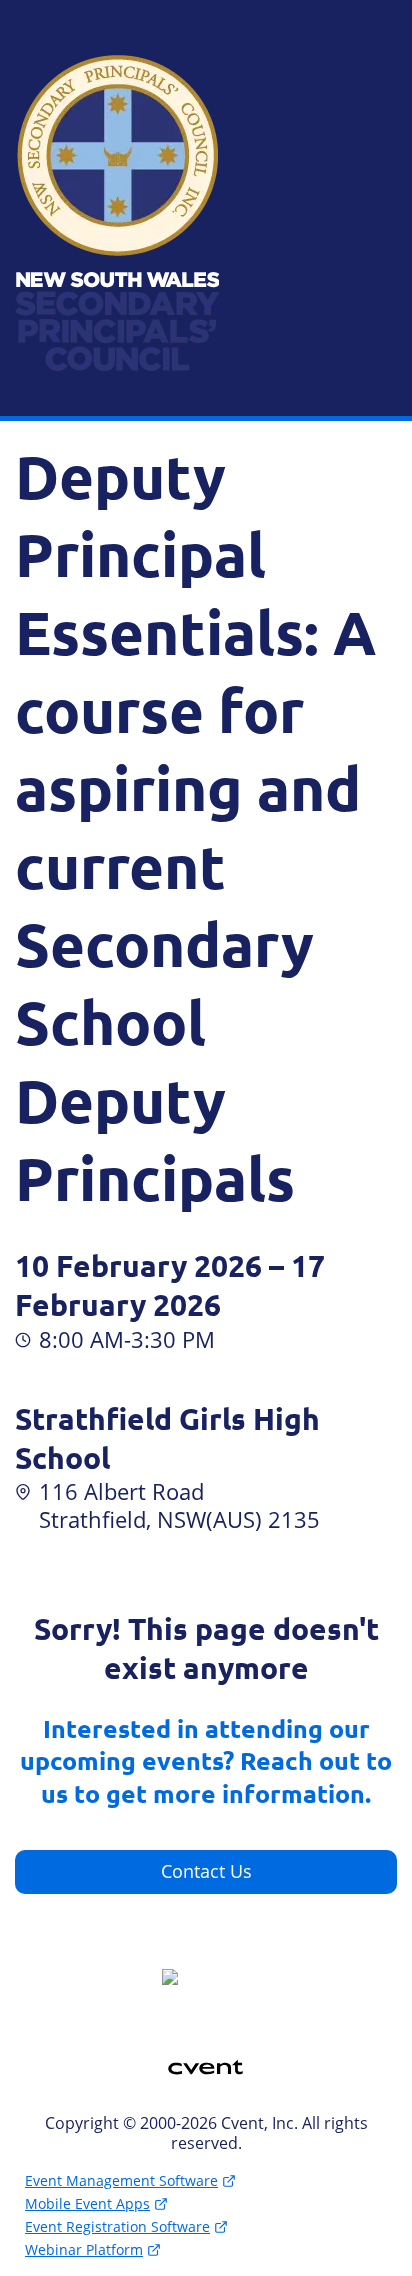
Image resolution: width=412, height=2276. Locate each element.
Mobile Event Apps (87, 2203)
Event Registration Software (117, 2226)
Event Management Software (121, 2180)
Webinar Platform (84, 2249)
